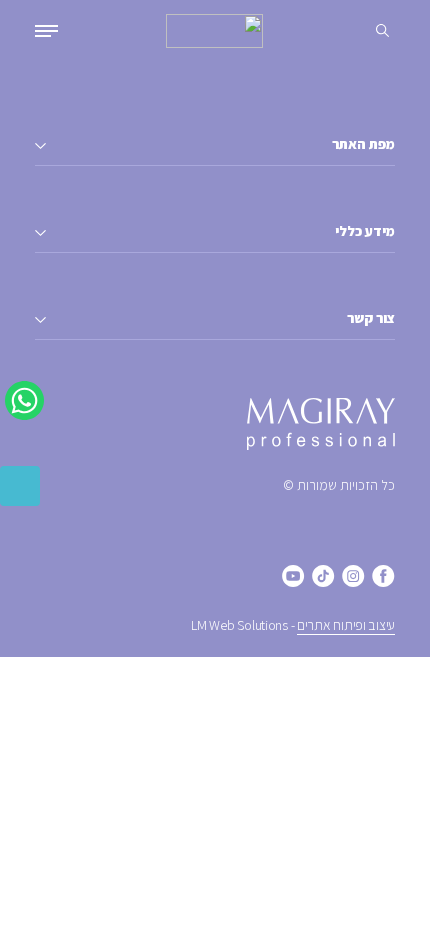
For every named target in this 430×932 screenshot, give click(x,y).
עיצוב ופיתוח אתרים (346, 625)
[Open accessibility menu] (20, 486)
